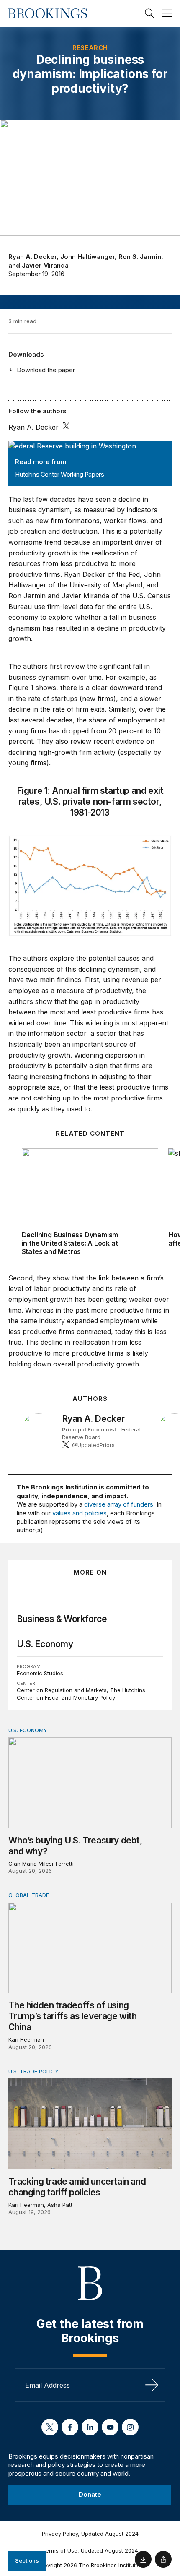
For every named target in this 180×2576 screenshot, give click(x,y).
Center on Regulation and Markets (62, 1690)
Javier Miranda (45, 265)
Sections (27, 2560)
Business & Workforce (62, 1619)
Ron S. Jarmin (140, 257)
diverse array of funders (119, 1504)
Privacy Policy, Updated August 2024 (90, 2534)
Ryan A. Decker (32, 257)
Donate (90, 2494)
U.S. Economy (45, 1644)
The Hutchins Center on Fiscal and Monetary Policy (81, 1694)
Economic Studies (40, 1673)
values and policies (80, 1513)
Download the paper (46, 370)
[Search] (150, 13)
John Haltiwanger (87, 257)
